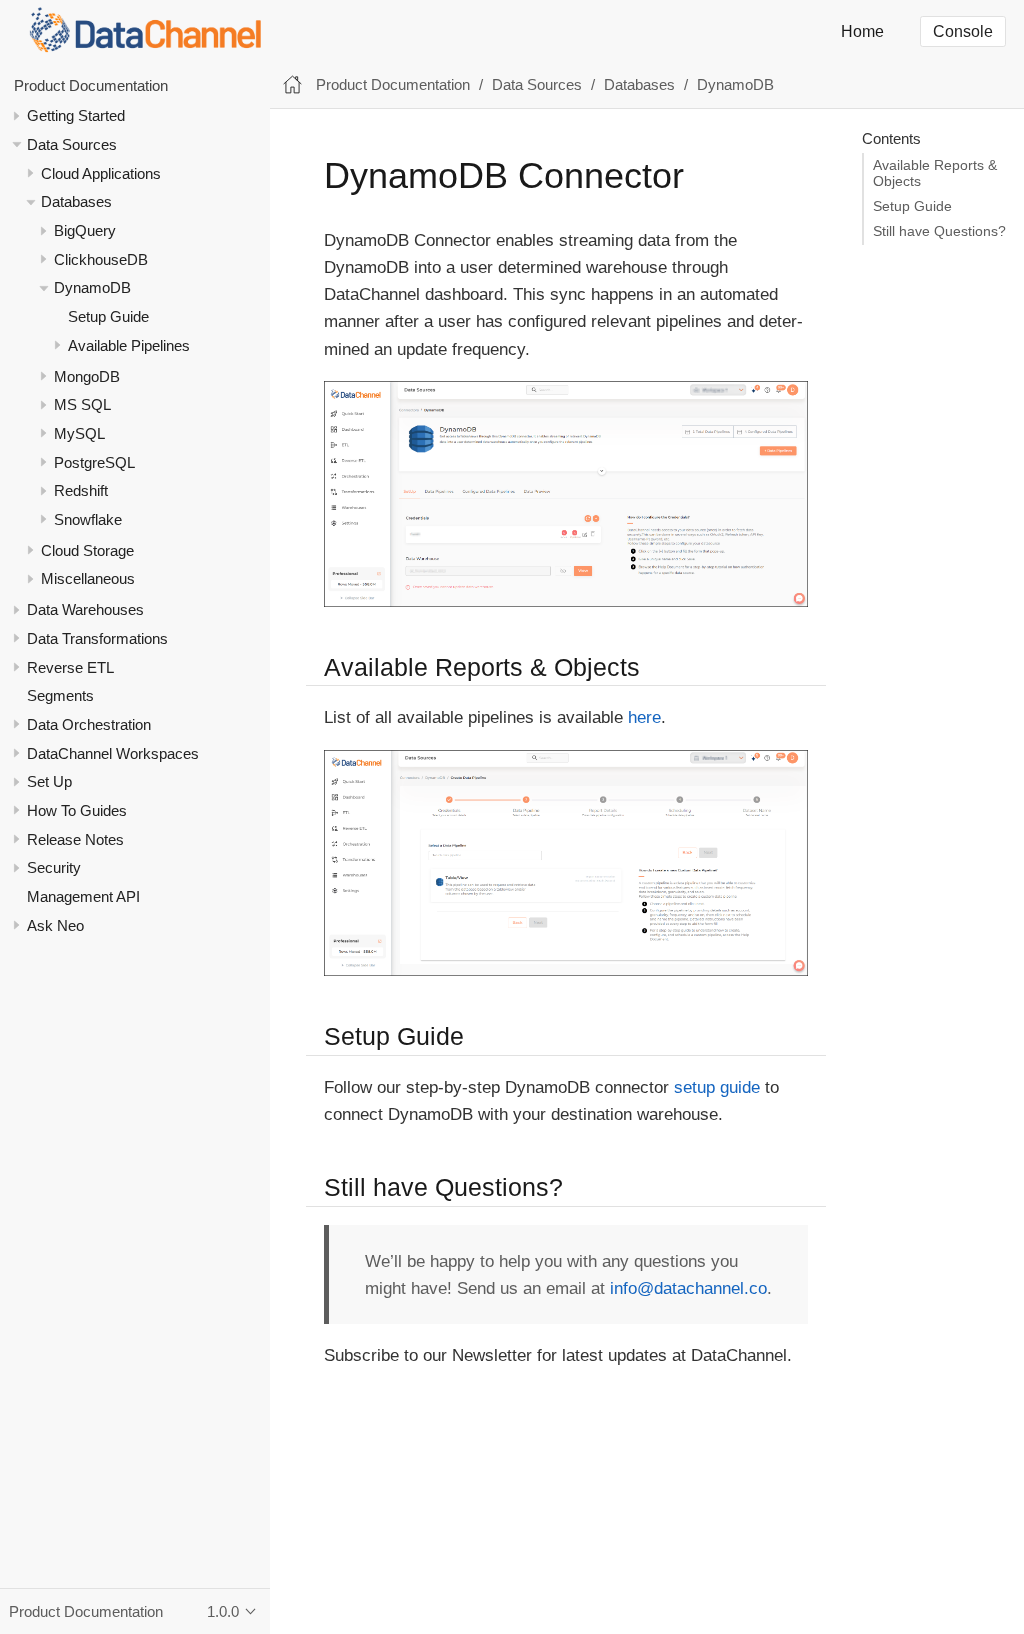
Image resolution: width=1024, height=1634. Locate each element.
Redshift (81, 490)
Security (54, 867)
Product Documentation (91, 85)
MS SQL (82, 404)
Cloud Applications (101, 173)
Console (963, 31)
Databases (76, 201)
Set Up (49, 781)
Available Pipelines (129, 345)
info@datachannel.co (688, 1288)
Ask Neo (55, 925)
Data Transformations (97, 638)
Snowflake (88, 519)
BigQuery (85, 230)
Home (862, 31)
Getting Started (76, 115)
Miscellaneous (88, 578)
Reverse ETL (70, 667)
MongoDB (87, 376)
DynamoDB (92, 287)
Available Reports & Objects (935, 173)
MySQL (79, 433)
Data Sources (72, 144)
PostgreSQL (94, 462)
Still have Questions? (939, 231)
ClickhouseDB (101, 259)
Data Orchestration (89, 724)
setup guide (717, 1087)
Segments (60, 695)
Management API (83, 896)
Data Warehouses (85, 609)
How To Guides (77, 810)
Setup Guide (108, 316)
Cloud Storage (87, 550)
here (644, 717)
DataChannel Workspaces (113, 753)
